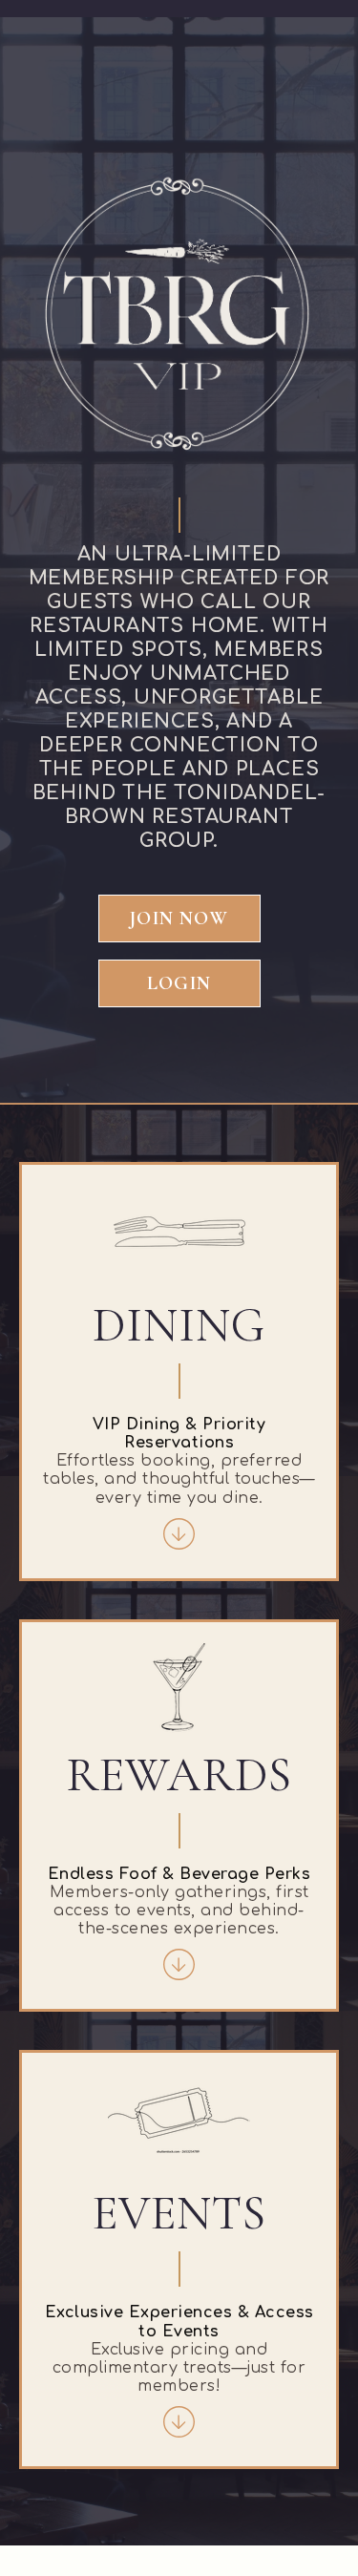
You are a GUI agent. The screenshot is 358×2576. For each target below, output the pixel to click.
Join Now (179, 918)
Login (179, 983)
